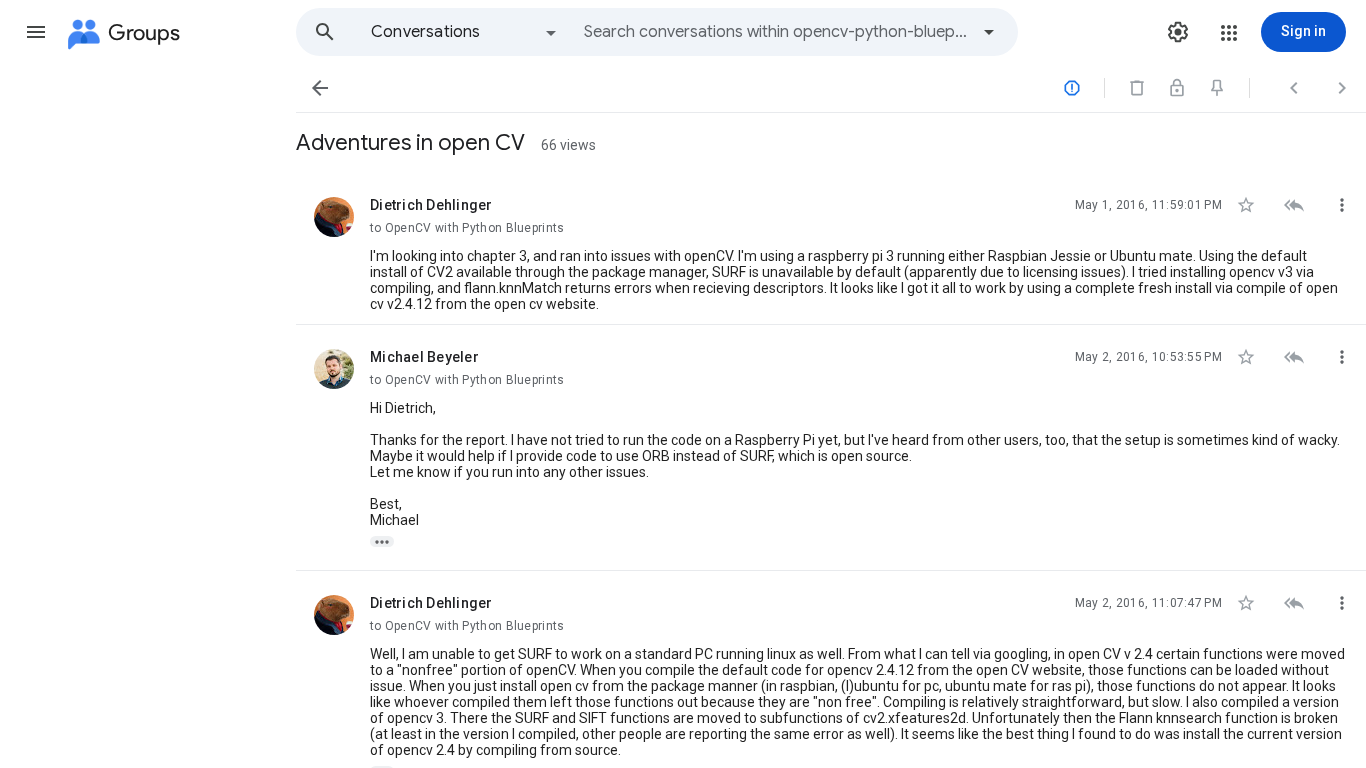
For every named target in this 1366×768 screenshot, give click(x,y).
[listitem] (831, 249)
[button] (36, 32)
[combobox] (776, 32)
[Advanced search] (989, 32)
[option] (465, 32)
